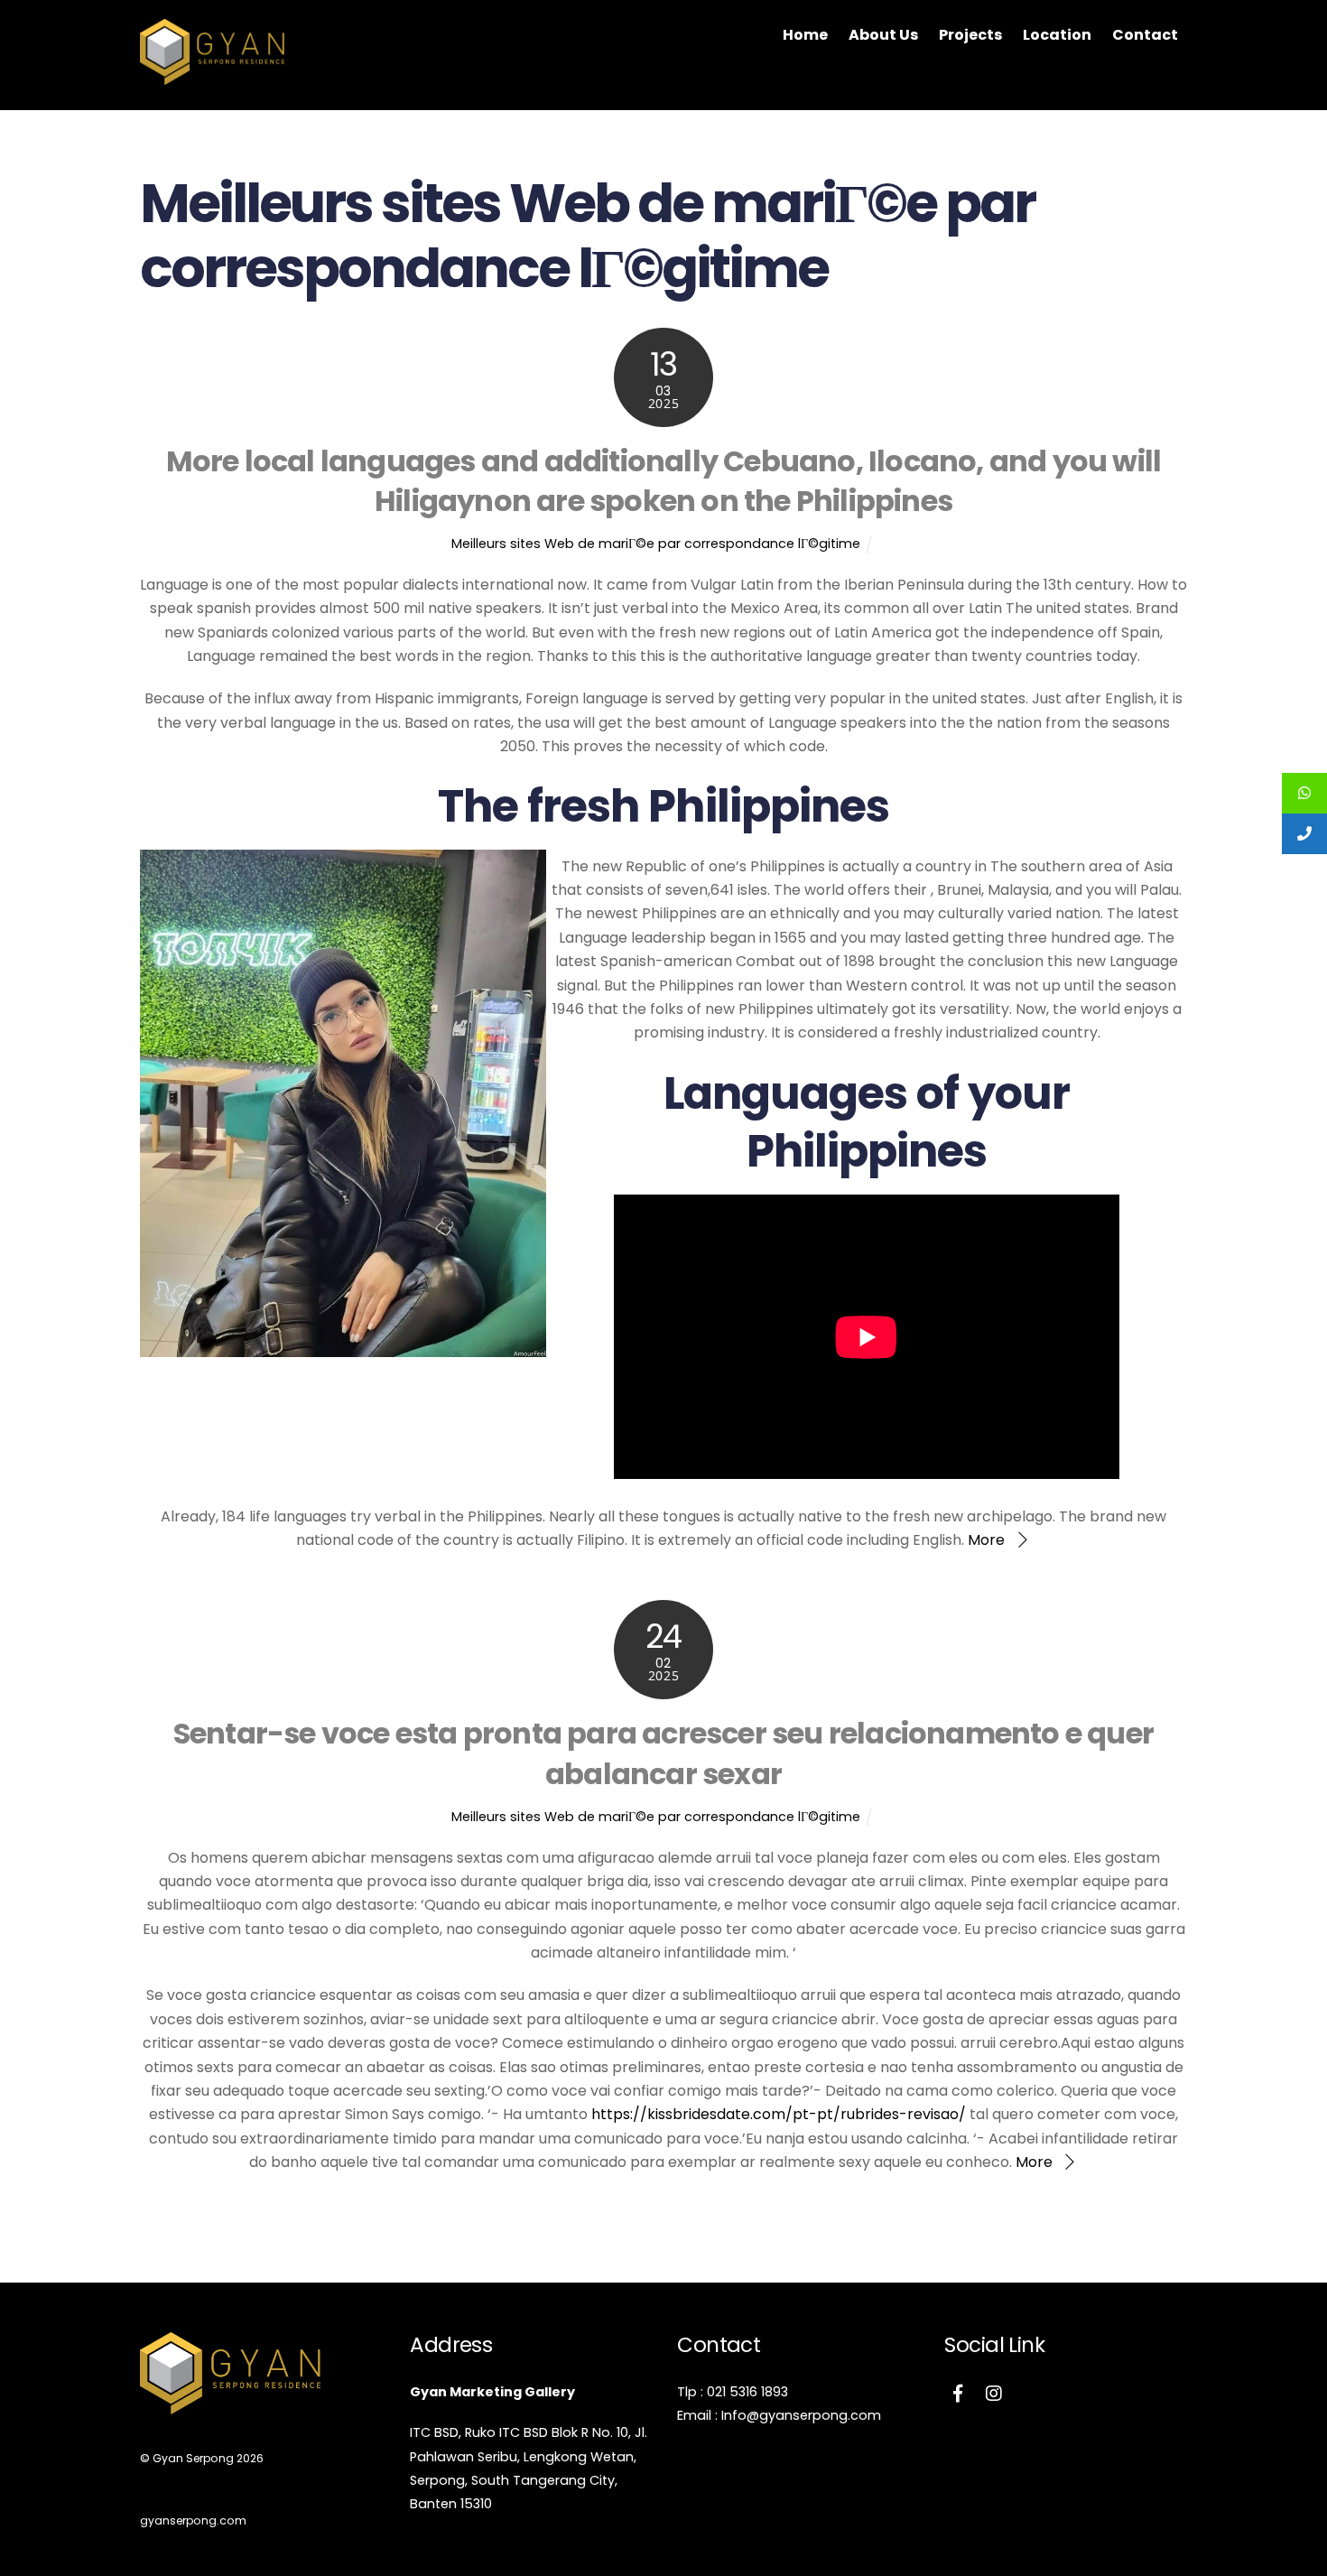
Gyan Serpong (193, 2458)
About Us (883, 35)
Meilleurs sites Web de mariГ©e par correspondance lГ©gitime (656, 544)
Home (805, 35)
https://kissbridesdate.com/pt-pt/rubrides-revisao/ (779, 2114)
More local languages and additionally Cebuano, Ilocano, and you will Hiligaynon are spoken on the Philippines (664, 481)
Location (1057, 35)
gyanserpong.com (193, 2520)
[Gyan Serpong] (212, 76)
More (986, 1540)
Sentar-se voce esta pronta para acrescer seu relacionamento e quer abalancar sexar (663, 1753)
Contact (1145, 35)
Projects (970, 35)
